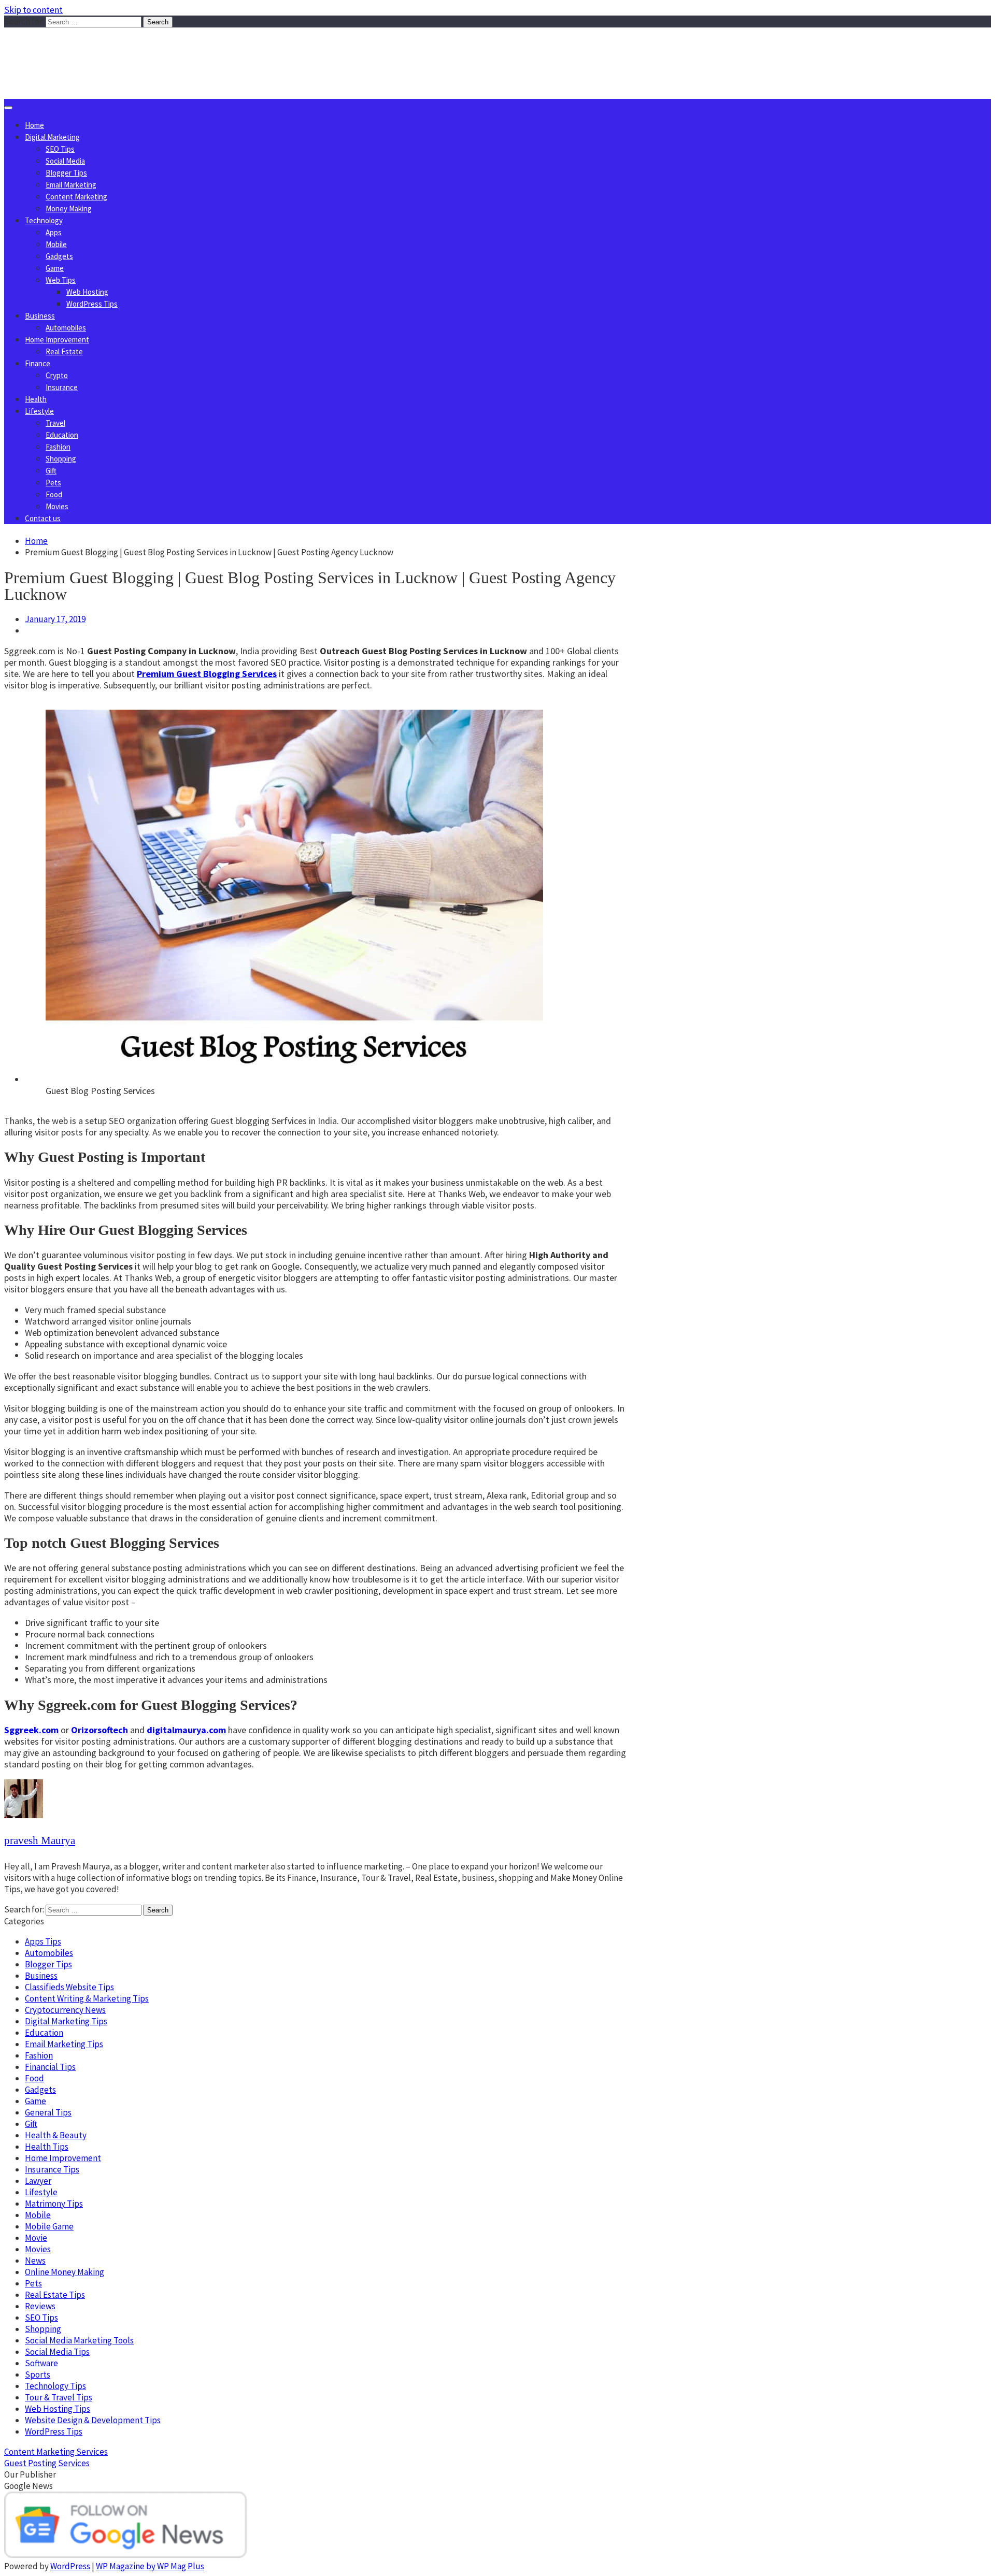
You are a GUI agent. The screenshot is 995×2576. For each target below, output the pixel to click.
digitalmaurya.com (186, 1730)
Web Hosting (87, 292)
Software (41, 2363)
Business (40, 316)
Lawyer (38, 2181)
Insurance (62, 387)
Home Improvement (57, 340)
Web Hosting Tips (58, 2409)
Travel (55, 423)
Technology (44, 220)
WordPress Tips (92, 304)
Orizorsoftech (99, 1730)
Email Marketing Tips (64, 2044)
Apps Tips (43, 1941)
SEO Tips (60, 149)
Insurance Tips (52, 2169)
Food (54, 494)
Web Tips (61, 280)
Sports (38, 2374)
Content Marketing (76, 197)
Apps (54, 232)
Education (62, 435)
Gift (51, 471)
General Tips (48, 2112)
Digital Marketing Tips (66, 2021)
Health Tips (47, 2147)
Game (55, 268)
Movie (36, 2238)
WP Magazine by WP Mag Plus (150, 2566)
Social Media (65, 161)
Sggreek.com (81, 48)
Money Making (69, 208)
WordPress (70, 2566)
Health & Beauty (56, 2135)
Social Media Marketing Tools (79, 2340)
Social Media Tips (57, 2352)
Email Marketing (71, 185)
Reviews (40, 2306)
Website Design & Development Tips (93, 2420)
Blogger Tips (66, 173)
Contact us (43, 518)
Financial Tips (50, 2067)
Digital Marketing (52, 137)
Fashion (58, 447)
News (35, 2261)
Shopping (61, 459)
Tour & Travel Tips (59, 2397)
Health (36, 399)
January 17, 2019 (55, 619)
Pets (53, 483)
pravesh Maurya (40, 1840)
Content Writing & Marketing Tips (87, 1998)
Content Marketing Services (56, 2452)
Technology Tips (55, 2386)
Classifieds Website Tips (69, 1987)
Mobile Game (49, 2226)
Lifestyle (39, 411)
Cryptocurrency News (65, 2010)
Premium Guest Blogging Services (207, 674)
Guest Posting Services (47, 2463)
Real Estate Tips (55, 2295)
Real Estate (64, 351)
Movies (57, 506)
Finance (38, 363)
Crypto (57, 375)
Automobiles (66, 328)
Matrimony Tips (54, 2204)
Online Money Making (65, 2272)
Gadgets (59, 256)
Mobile (56, 244)
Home (34, 125)
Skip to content (33, 10)
